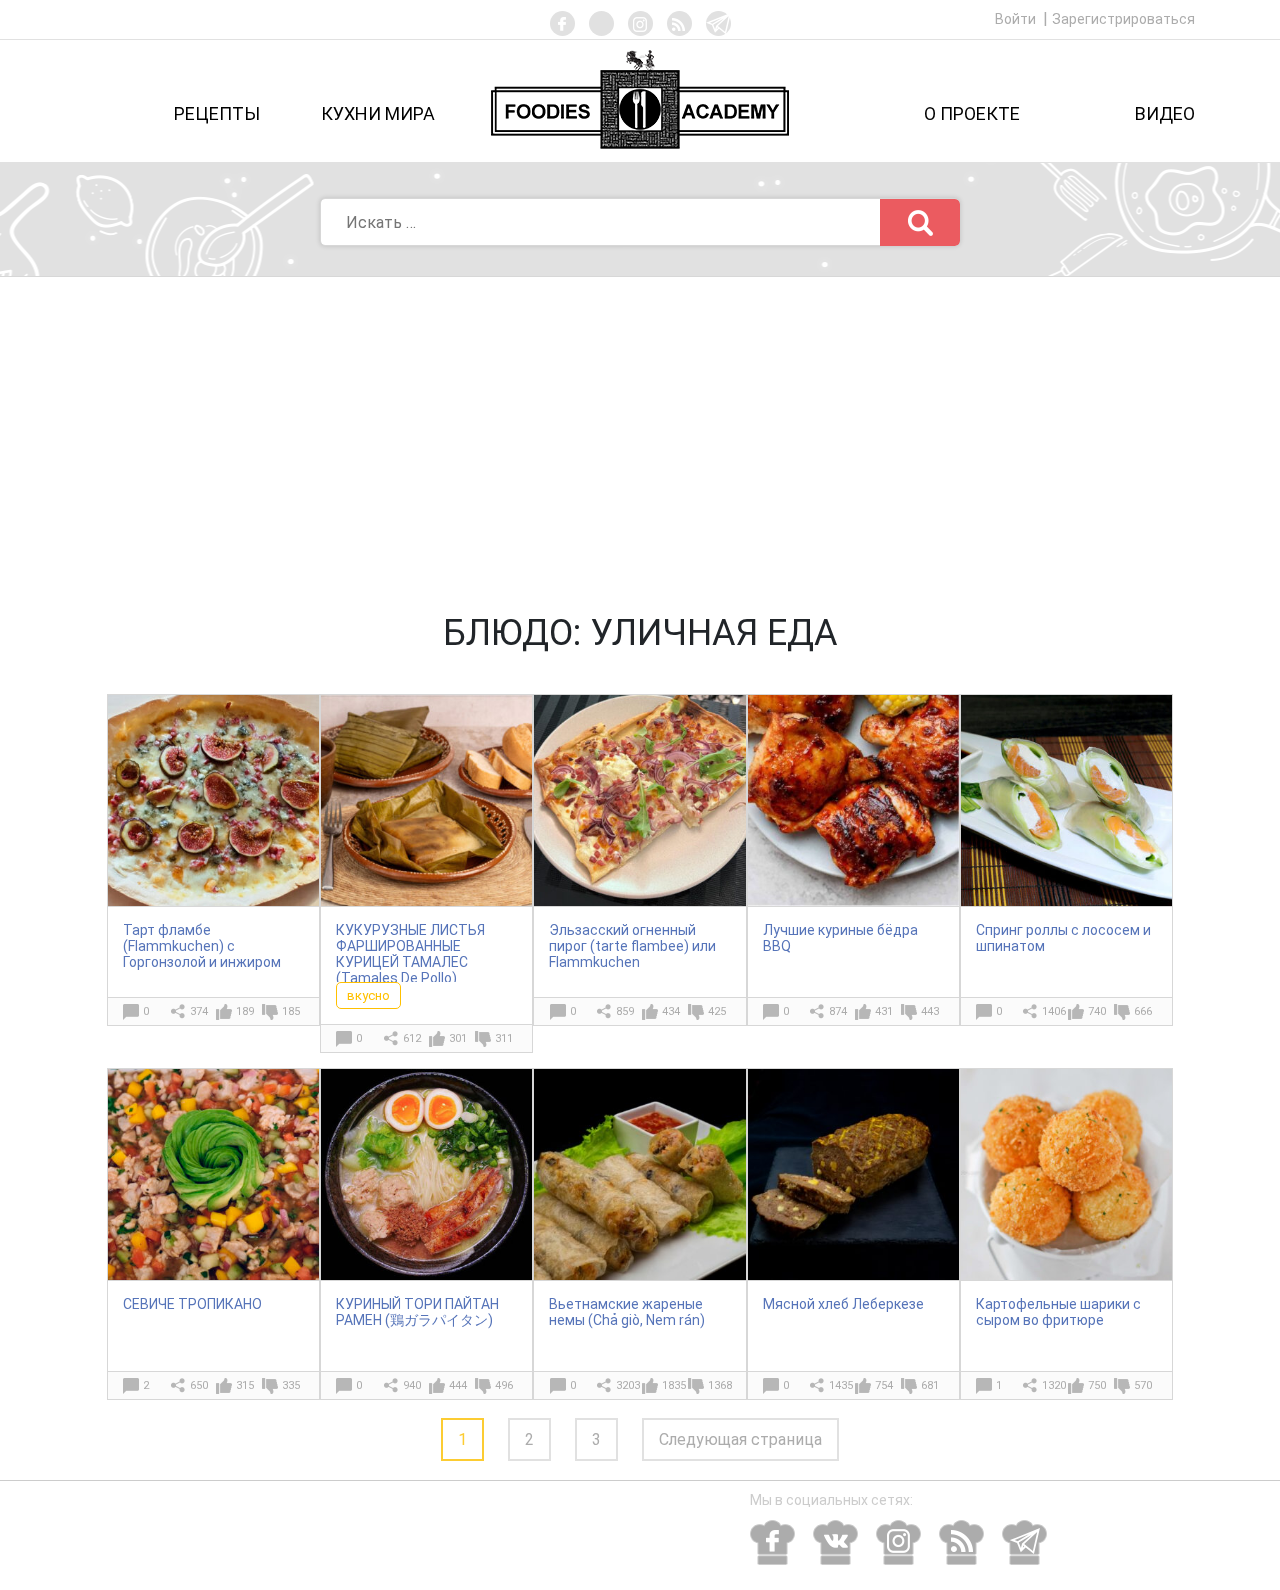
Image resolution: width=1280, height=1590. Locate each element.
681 (930, 1385)
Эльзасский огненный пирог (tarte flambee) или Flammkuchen (632, 946)
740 (1097, 1011)
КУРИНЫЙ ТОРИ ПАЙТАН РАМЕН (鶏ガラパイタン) (417, 1312)
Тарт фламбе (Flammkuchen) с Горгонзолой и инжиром (202, 946)
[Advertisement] (640, 427)
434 (671, 1011)
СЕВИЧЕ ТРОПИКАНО (192, 1304)
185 (291, 1011)
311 (504, 1038)
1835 (674, 1385)
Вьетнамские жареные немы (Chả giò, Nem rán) (627, 1312)
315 (245, 1385)
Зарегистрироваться (1123, 19)
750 (1097, 1385)
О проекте (972, 113)
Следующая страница (740, 1439)
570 (1143, 1385)
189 (245, 1011)
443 (930, 1011)
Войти (1017, 19)
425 (717, 1011)
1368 (720, 1385)
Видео (1165, 113)
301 (458, 1038)
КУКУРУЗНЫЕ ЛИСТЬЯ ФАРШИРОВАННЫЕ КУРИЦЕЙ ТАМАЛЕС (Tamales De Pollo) (410, 954)
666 (1143, 1011)
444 (458, 1385)
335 (291, 1385)
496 (504, 1385)
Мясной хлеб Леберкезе (843, 1304)
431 (884, 1011)
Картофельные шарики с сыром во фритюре (1058, 1312)
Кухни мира (378, 113)
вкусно (368, 995)
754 (884, 1385)
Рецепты (217, 113)
